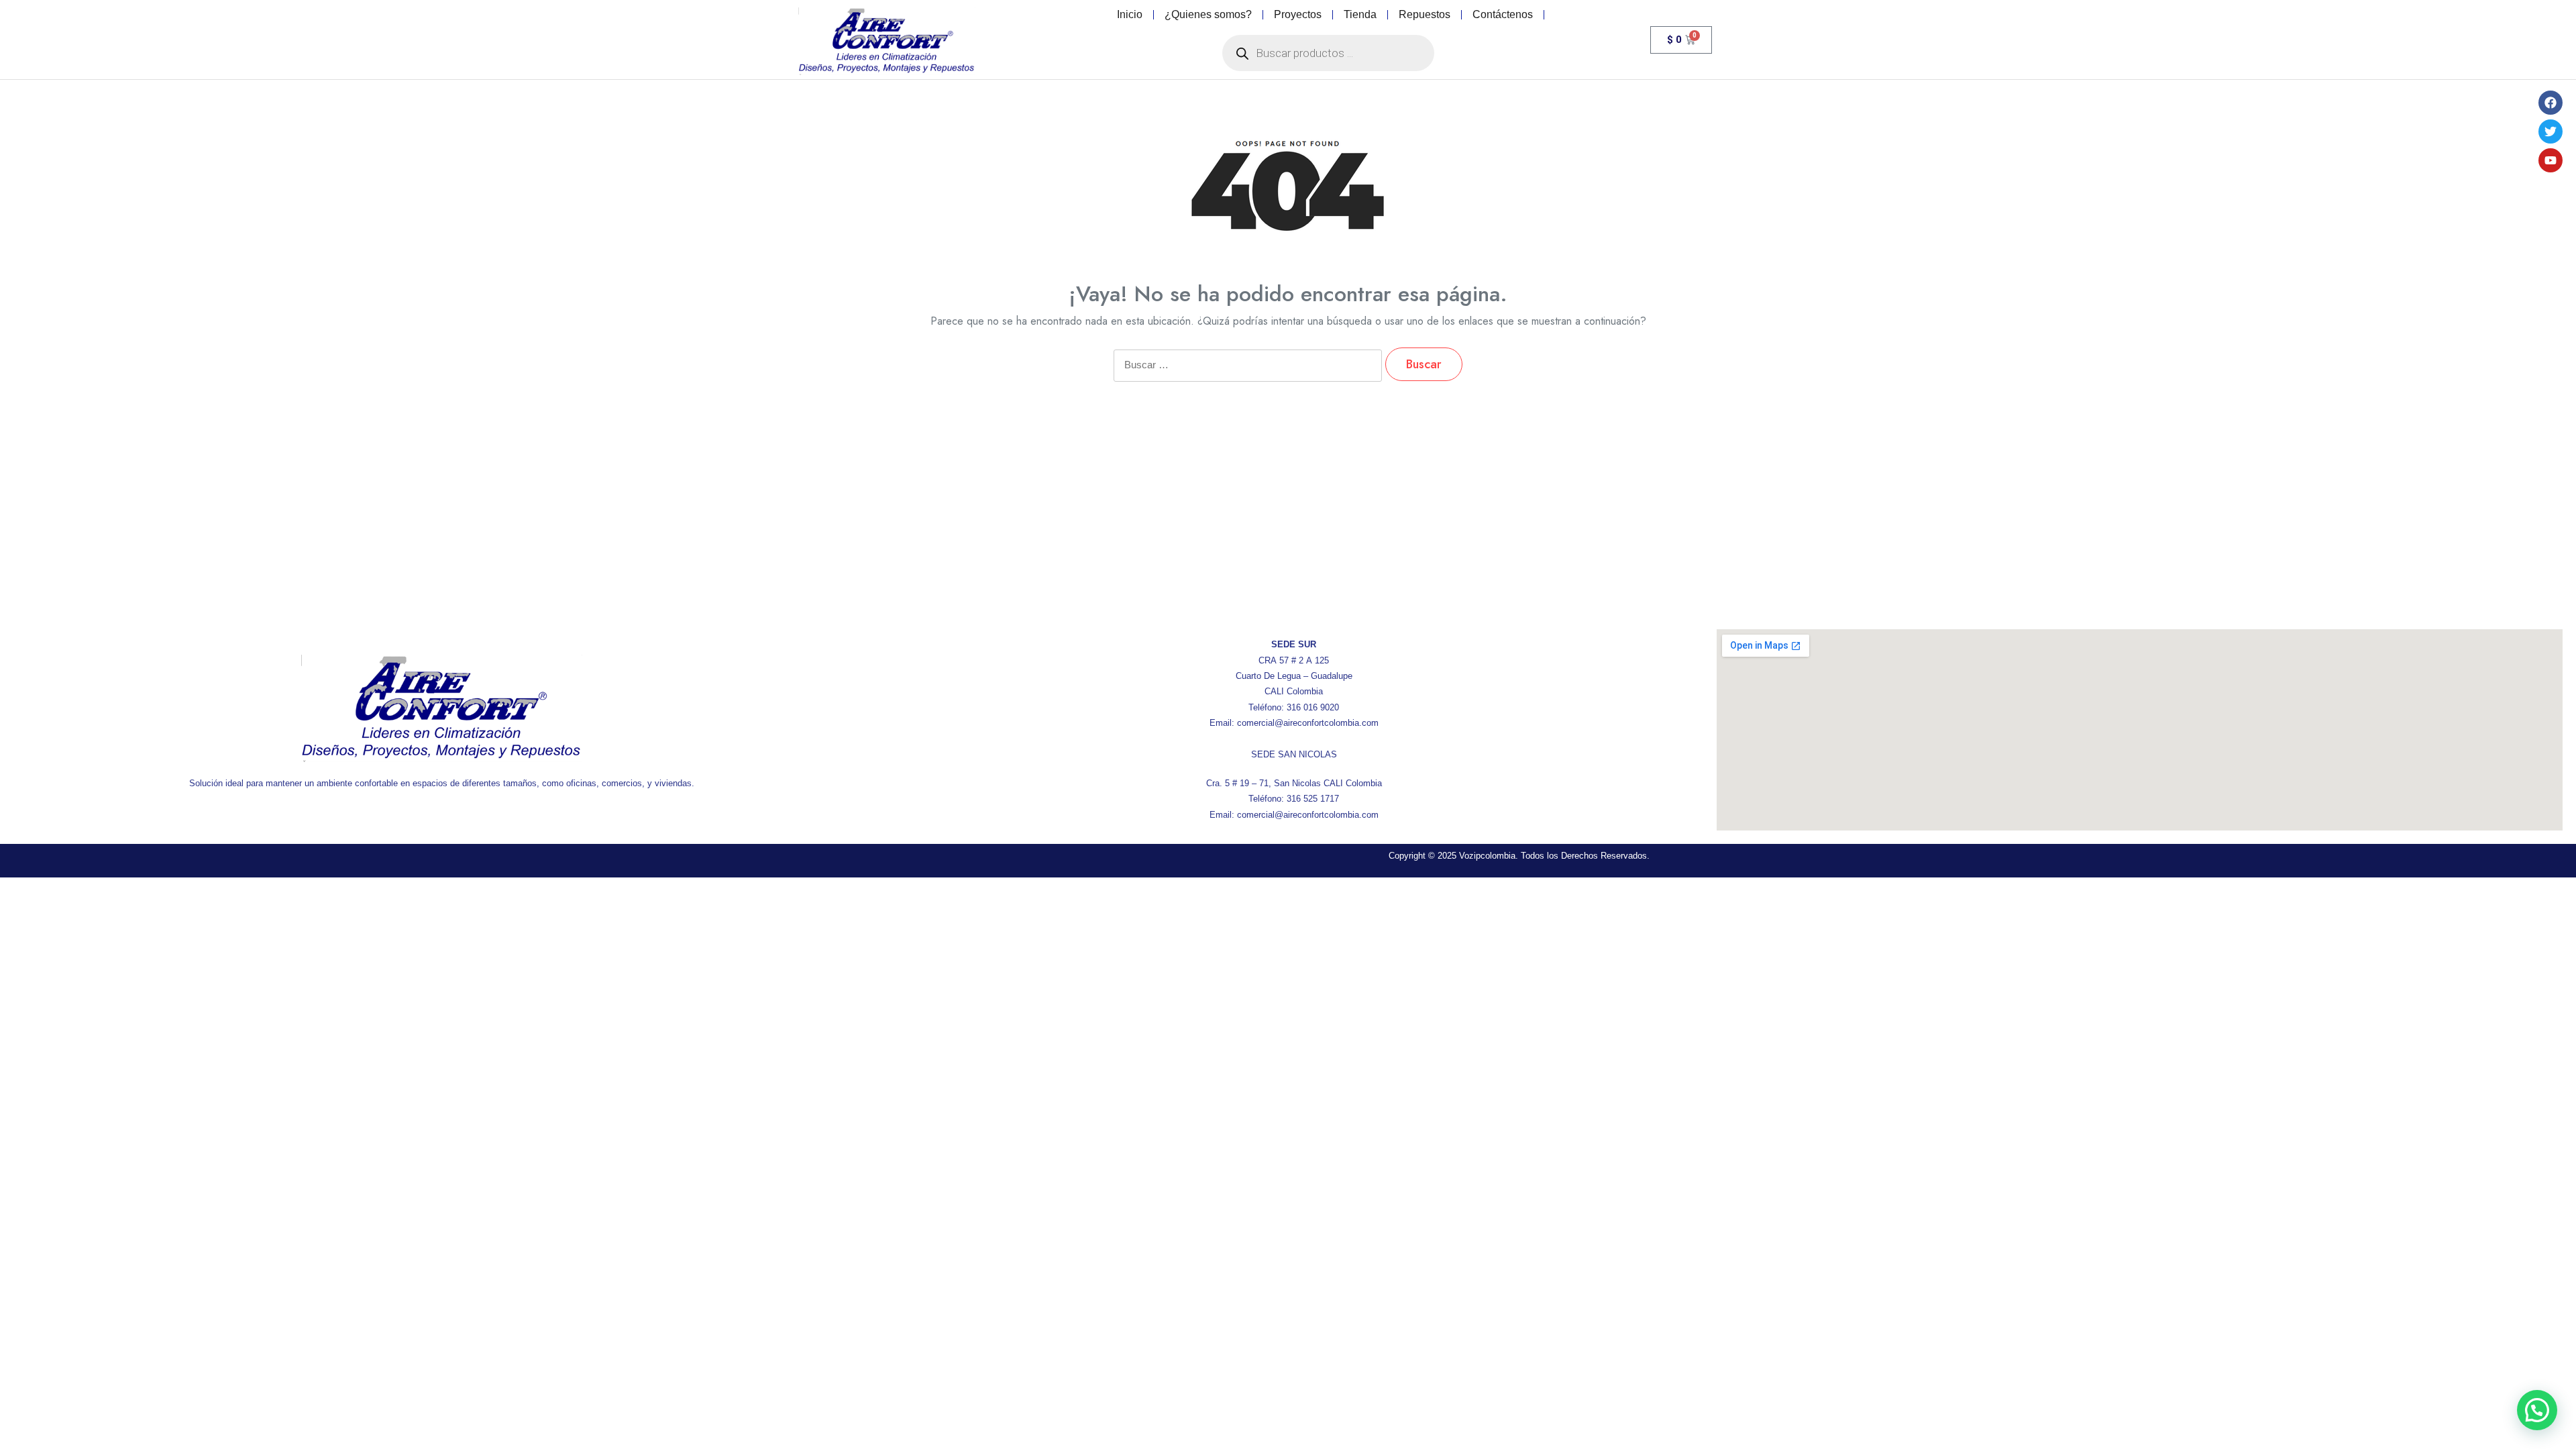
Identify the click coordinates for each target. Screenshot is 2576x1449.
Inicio (1130, 14)
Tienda (1360, 14)
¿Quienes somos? (1208, 14)
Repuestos (1425, 14)
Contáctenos (1503, 14)
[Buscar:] (1248, 374)
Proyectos (1298, 14)
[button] (2537, 1410)
